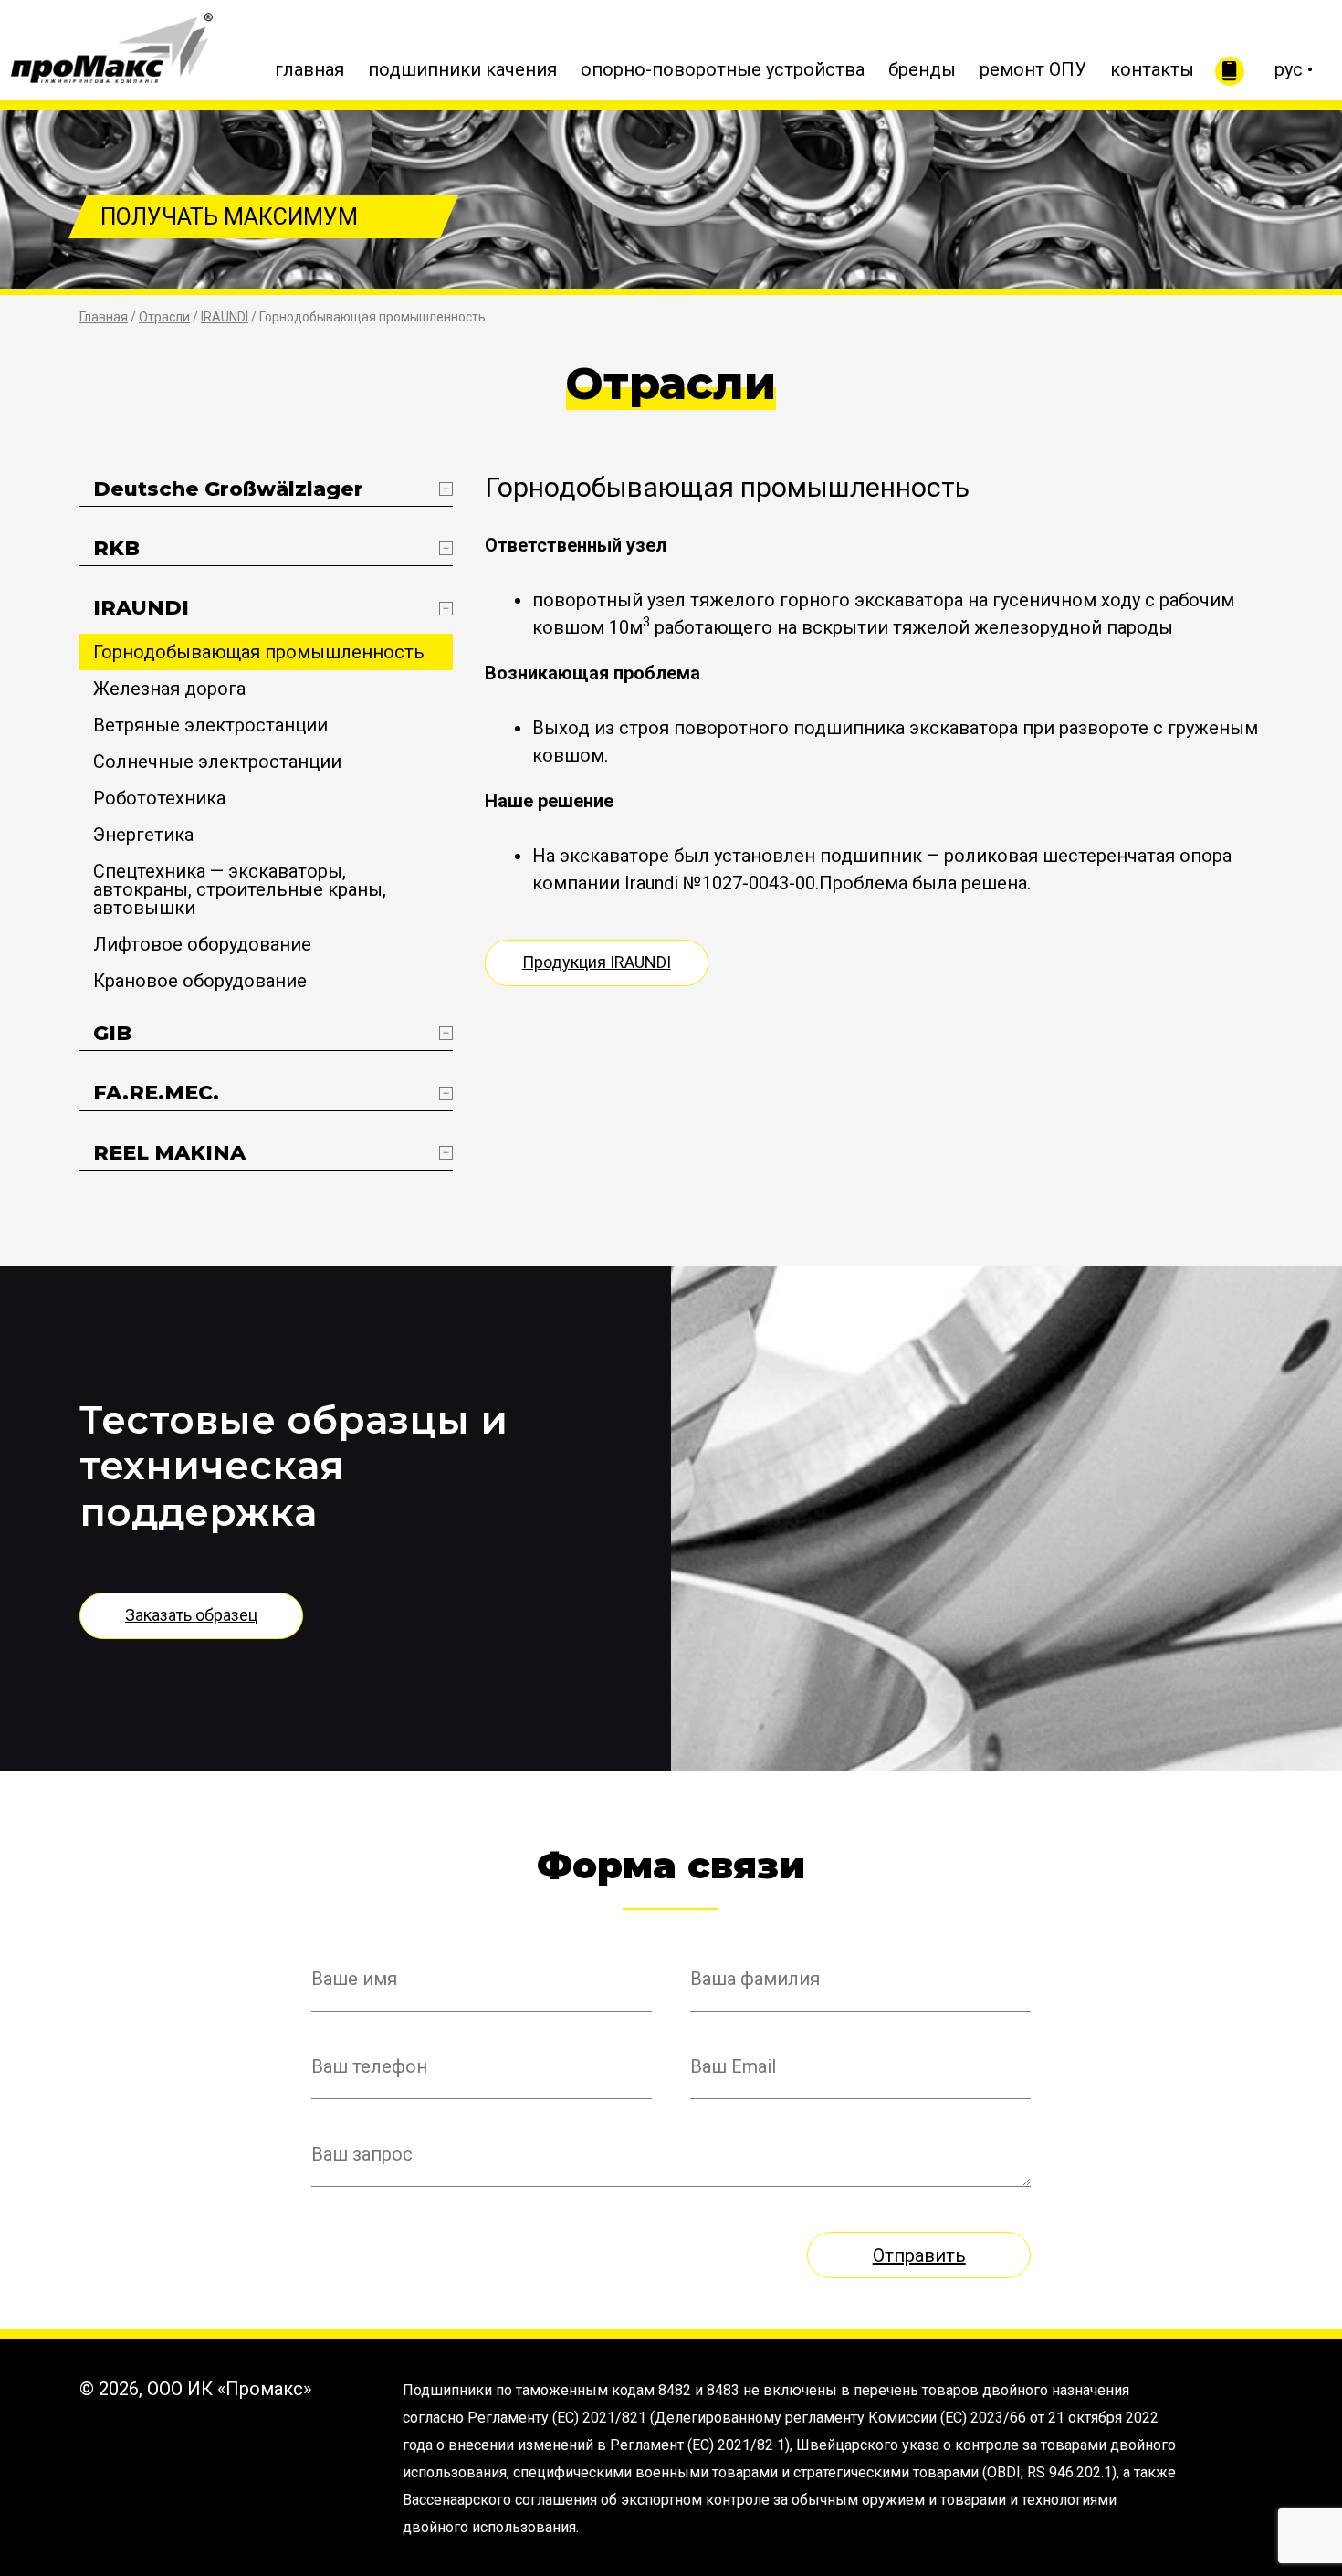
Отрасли (164, 317)
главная (309, 69)
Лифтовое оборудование (202, 944)
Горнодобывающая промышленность (259, 652)
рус (1289, 69)
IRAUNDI (225, 317)
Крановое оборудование (200, 981)
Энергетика (143, 835)
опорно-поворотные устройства (723, 69)
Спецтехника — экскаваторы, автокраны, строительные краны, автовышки (240, 889)
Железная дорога (169, 689)
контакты (1152, 69)
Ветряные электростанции (210, 725)
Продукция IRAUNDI (597, 962)
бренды (922, 69)
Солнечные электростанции (217, 762)
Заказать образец (191, 1615)
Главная (104, 317)
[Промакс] (112, 44)
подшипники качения (462, 69)
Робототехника (159, 798)
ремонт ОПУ (1033, 69)
